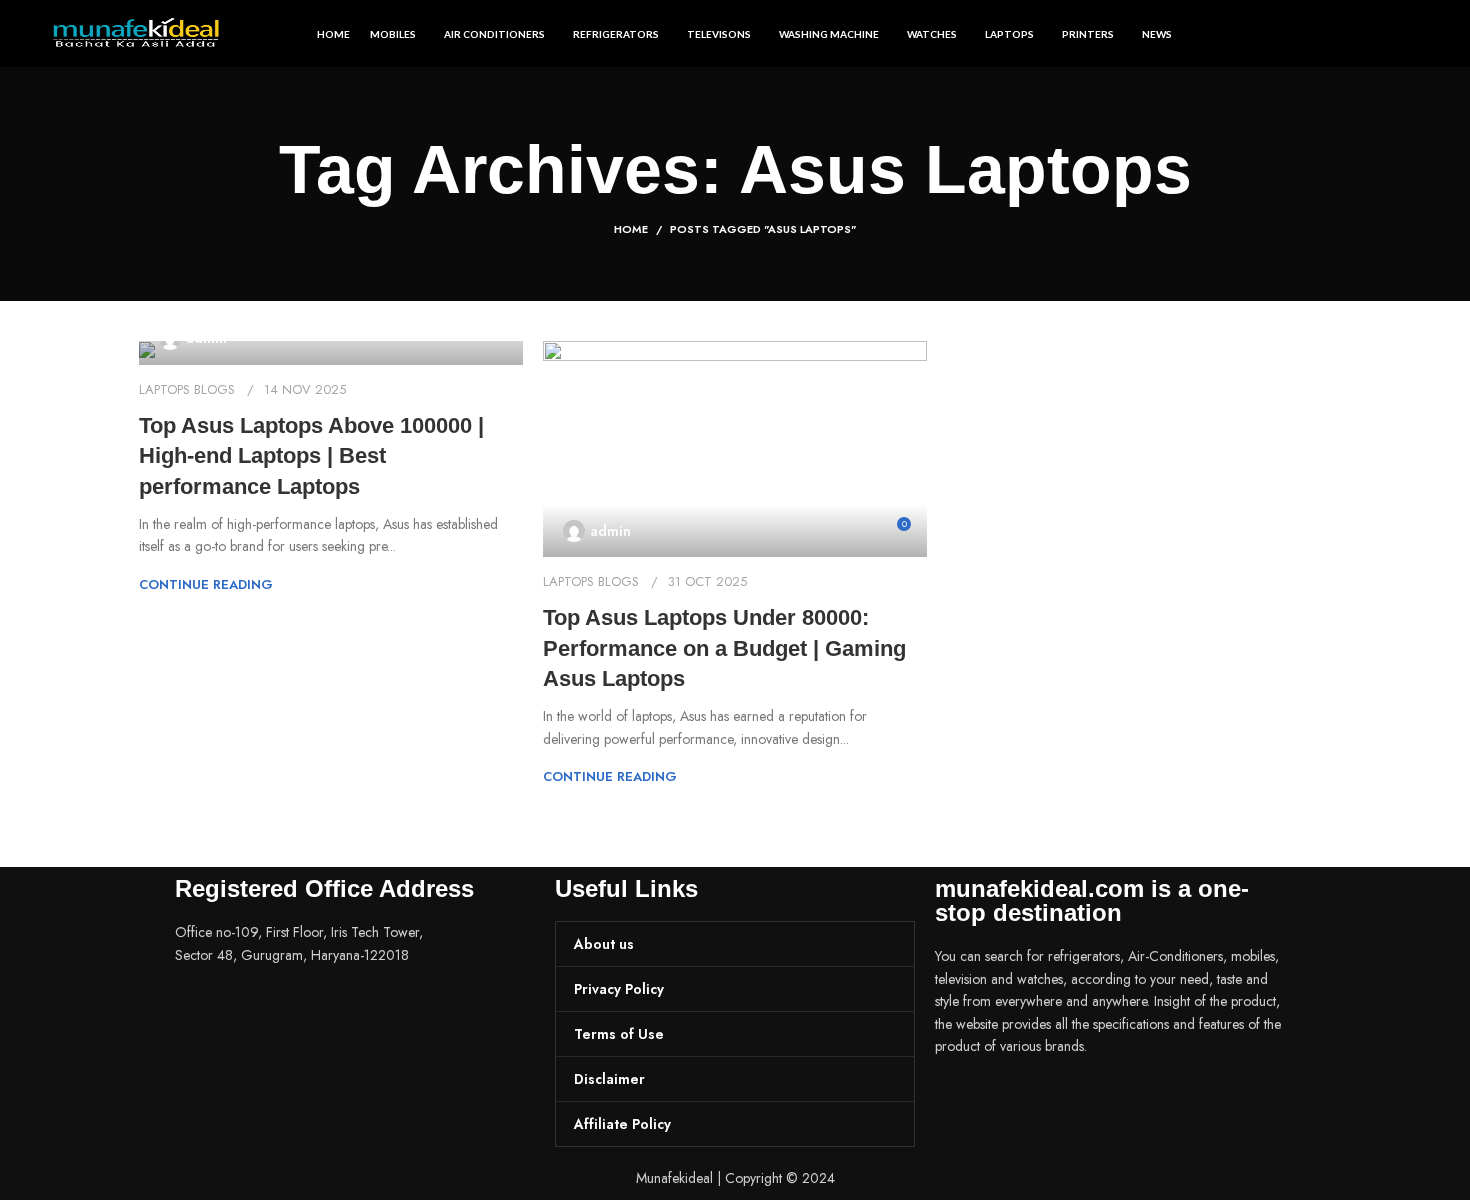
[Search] (1410, 34)
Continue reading (206, 584)
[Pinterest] (1068, 1102)
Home (631, 229)
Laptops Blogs (187, 389)
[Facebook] (960, 1102)
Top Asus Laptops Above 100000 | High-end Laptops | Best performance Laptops (311, 456)
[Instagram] (1014, 1102)
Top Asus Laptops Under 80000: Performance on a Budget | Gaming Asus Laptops (724, 648)
